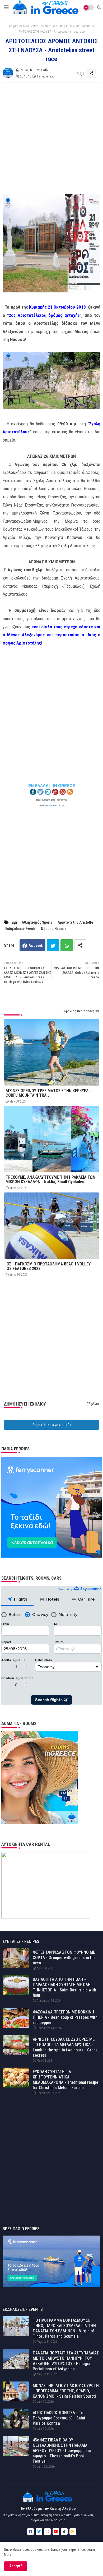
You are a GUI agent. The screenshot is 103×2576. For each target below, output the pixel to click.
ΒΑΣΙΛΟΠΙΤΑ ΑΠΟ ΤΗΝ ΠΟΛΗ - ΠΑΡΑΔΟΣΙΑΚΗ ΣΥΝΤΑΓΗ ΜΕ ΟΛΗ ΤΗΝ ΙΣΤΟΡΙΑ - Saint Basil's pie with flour (64, 1987)
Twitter (53, 945)
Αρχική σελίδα (19, 26)
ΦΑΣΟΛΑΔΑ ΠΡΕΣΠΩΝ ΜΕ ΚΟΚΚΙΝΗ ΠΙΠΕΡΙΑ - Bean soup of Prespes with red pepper (65, 2017)
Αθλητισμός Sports (37, 922)
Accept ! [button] (16, 2566)
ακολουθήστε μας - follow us (52, 800)
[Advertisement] (51, 139)
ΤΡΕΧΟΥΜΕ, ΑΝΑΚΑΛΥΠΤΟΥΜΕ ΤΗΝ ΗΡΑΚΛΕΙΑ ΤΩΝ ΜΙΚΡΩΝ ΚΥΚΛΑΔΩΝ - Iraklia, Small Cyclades (50, 1179)
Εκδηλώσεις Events (20, 929)
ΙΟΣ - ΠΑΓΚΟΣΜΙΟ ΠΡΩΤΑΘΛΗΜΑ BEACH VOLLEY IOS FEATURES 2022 (48, 1266)
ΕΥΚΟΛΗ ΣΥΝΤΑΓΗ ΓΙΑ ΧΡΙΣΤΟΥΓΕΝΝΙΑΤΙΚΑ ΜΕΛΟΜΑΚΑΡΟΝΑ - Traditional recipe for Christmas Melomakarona (65, 2080)
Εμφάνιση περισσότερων (80, 1011)
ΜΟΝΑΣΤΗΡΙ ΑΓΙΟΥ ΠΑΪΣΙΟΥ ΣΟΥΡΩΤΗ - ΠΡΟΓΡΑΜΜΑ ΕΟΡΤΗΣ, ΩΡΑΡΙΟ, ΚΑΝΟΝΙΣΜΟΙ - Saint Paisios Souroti (66, 2391)
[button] (99, 7)
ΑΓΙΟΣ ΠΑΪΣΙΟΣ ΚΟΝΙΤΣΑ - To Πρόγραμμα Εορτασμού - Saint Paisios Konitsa (59, 2418)
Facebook (36, 946)
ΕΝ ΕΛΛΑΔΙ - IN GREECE (52, 786)
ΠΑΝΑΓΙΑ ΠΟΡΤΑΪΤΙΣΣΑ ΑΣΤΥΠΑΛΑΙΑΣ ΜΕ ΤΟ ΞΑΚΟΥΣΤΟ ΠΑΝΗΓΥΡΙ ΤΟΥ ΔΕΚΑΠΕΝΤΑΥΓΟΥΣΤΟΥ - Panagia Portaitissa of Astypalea (66, 2361)
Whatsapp (67, 945)
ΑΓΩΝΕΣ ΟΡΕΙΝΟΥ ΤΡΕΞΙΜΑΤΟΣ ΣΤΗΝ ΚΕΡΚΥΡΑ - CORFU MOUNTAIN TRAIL (48, 1093)
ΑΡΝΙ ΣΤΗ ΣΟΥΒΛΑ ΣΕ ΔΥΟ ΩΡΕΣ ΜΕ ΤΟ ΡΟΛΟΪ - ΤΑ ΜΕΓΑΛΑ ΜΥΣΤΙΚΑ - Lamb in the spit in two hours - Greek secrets (65, 2047)
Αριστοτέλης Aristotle (75, 922)
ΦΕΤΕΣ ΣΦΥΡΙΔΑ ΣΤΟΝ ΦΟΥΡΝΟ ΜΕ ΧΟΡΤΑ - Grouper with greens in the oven (64, 1958)
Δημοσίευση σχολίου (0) (52, 1425)
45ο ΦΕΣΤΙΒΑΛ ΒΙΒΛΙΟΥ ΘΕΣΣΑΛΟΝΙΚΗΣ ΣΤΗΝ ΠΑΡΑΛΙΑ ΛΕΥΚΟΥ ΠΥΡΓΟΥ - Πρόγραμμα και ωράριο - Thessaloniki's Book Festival (62, 2451)
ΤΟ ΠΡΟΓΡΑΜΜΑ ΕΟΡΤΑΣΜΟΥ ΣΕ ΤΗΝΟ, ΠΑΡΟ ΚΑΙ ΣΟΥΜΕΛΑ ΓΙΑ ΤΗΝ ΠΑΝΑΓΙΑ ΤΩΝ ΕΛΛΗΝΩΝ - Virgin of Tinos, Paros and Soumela (64, 2328)
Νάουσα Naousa (44, 26)
